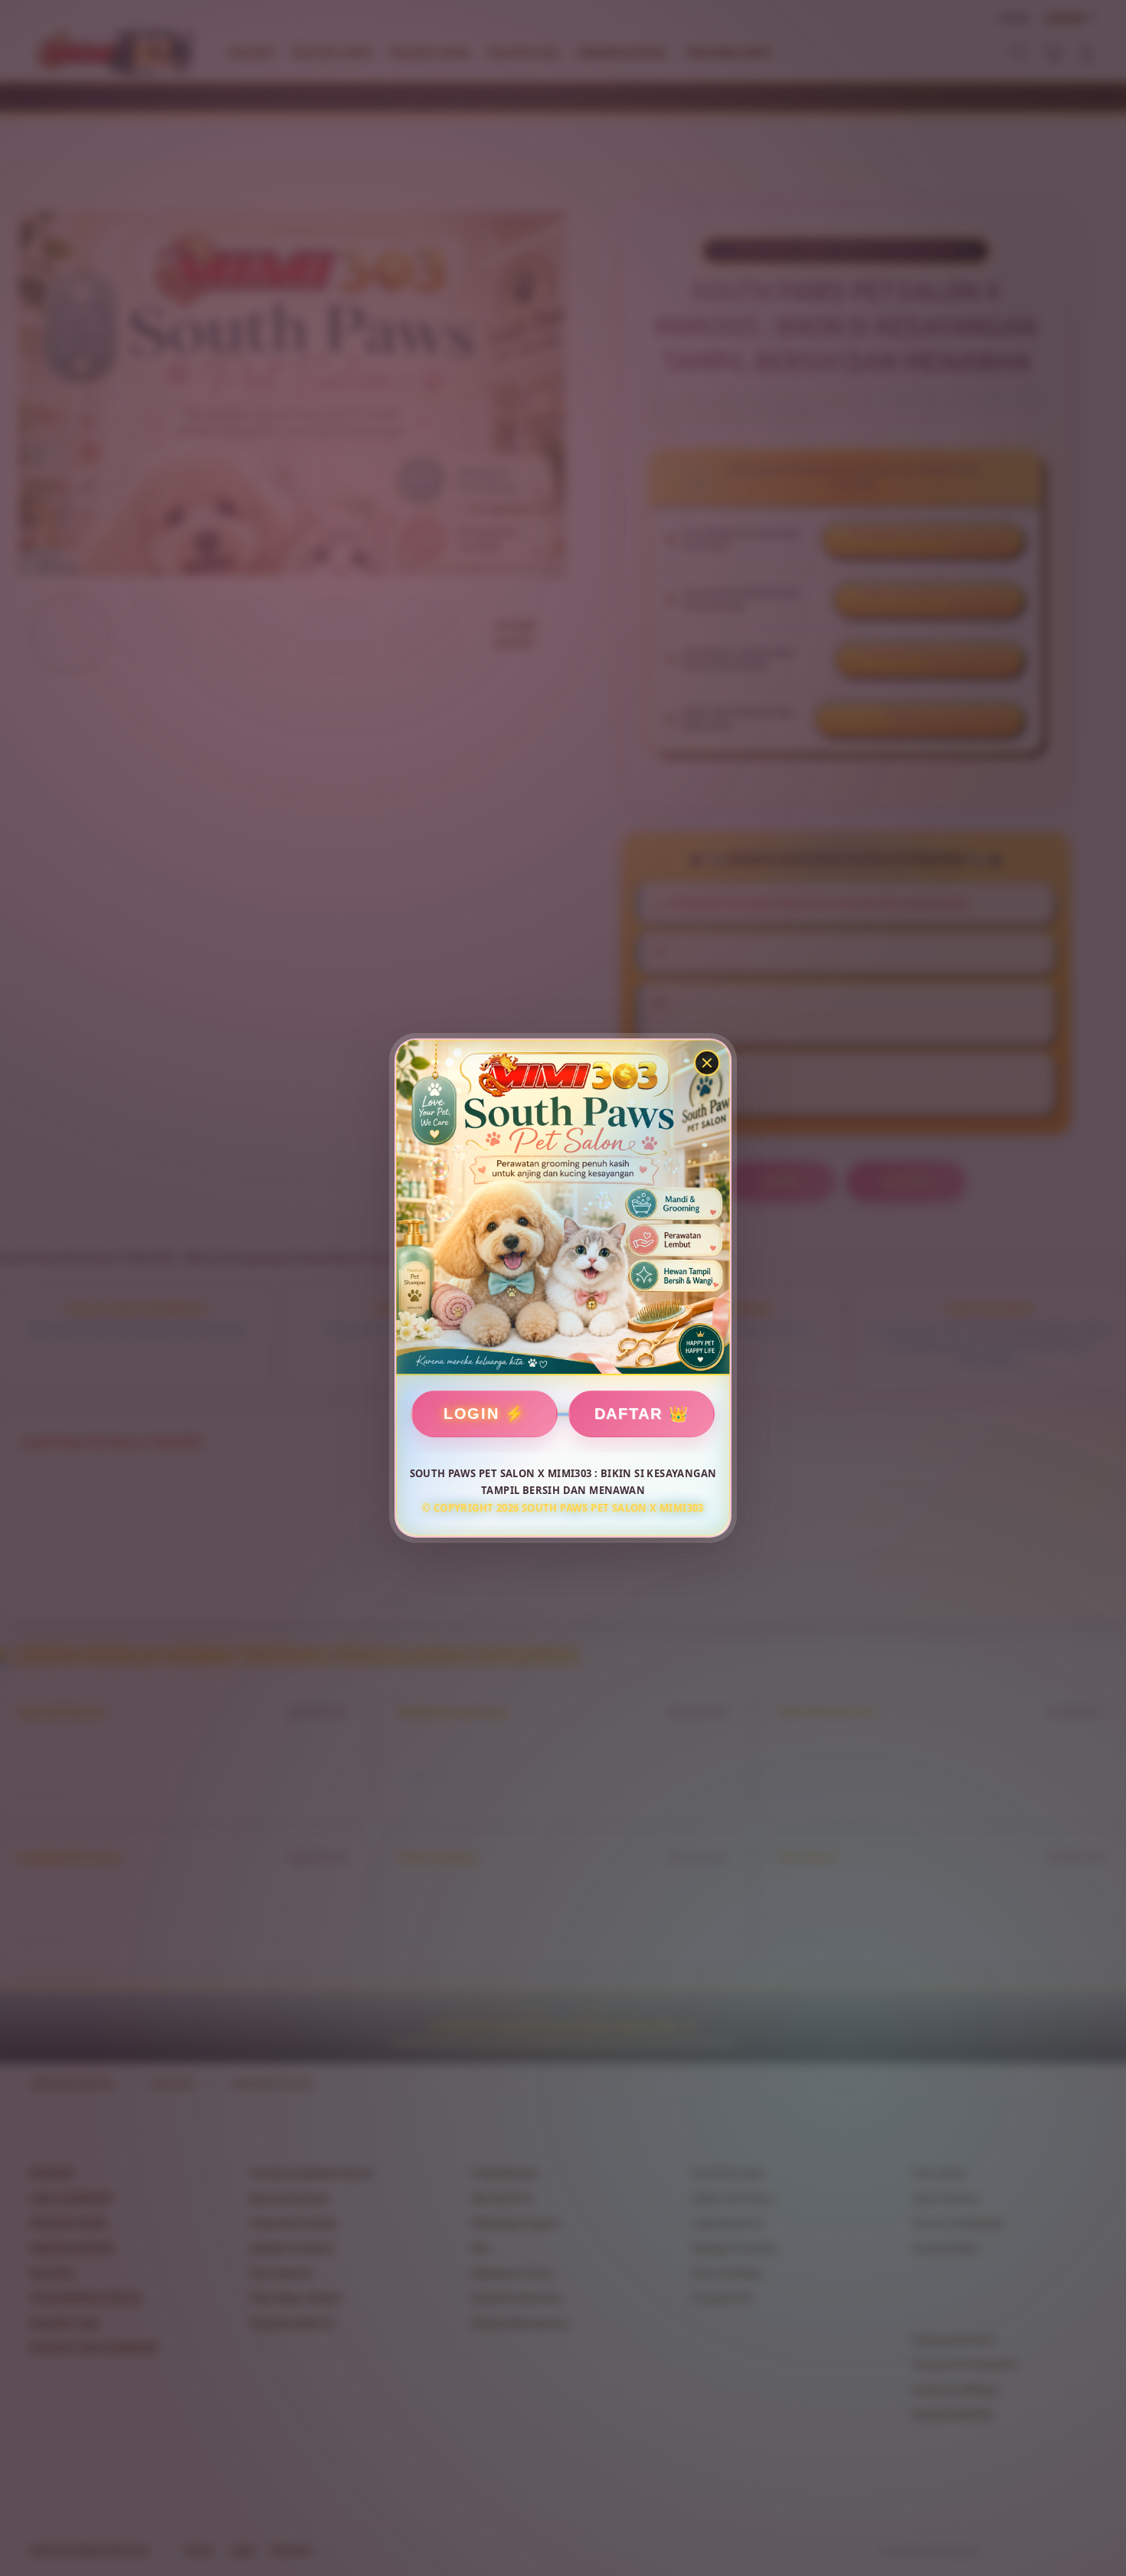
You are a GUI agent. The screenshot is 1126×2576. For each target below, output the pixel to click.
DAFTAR (628, 1414)
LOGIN (471, 1414)
